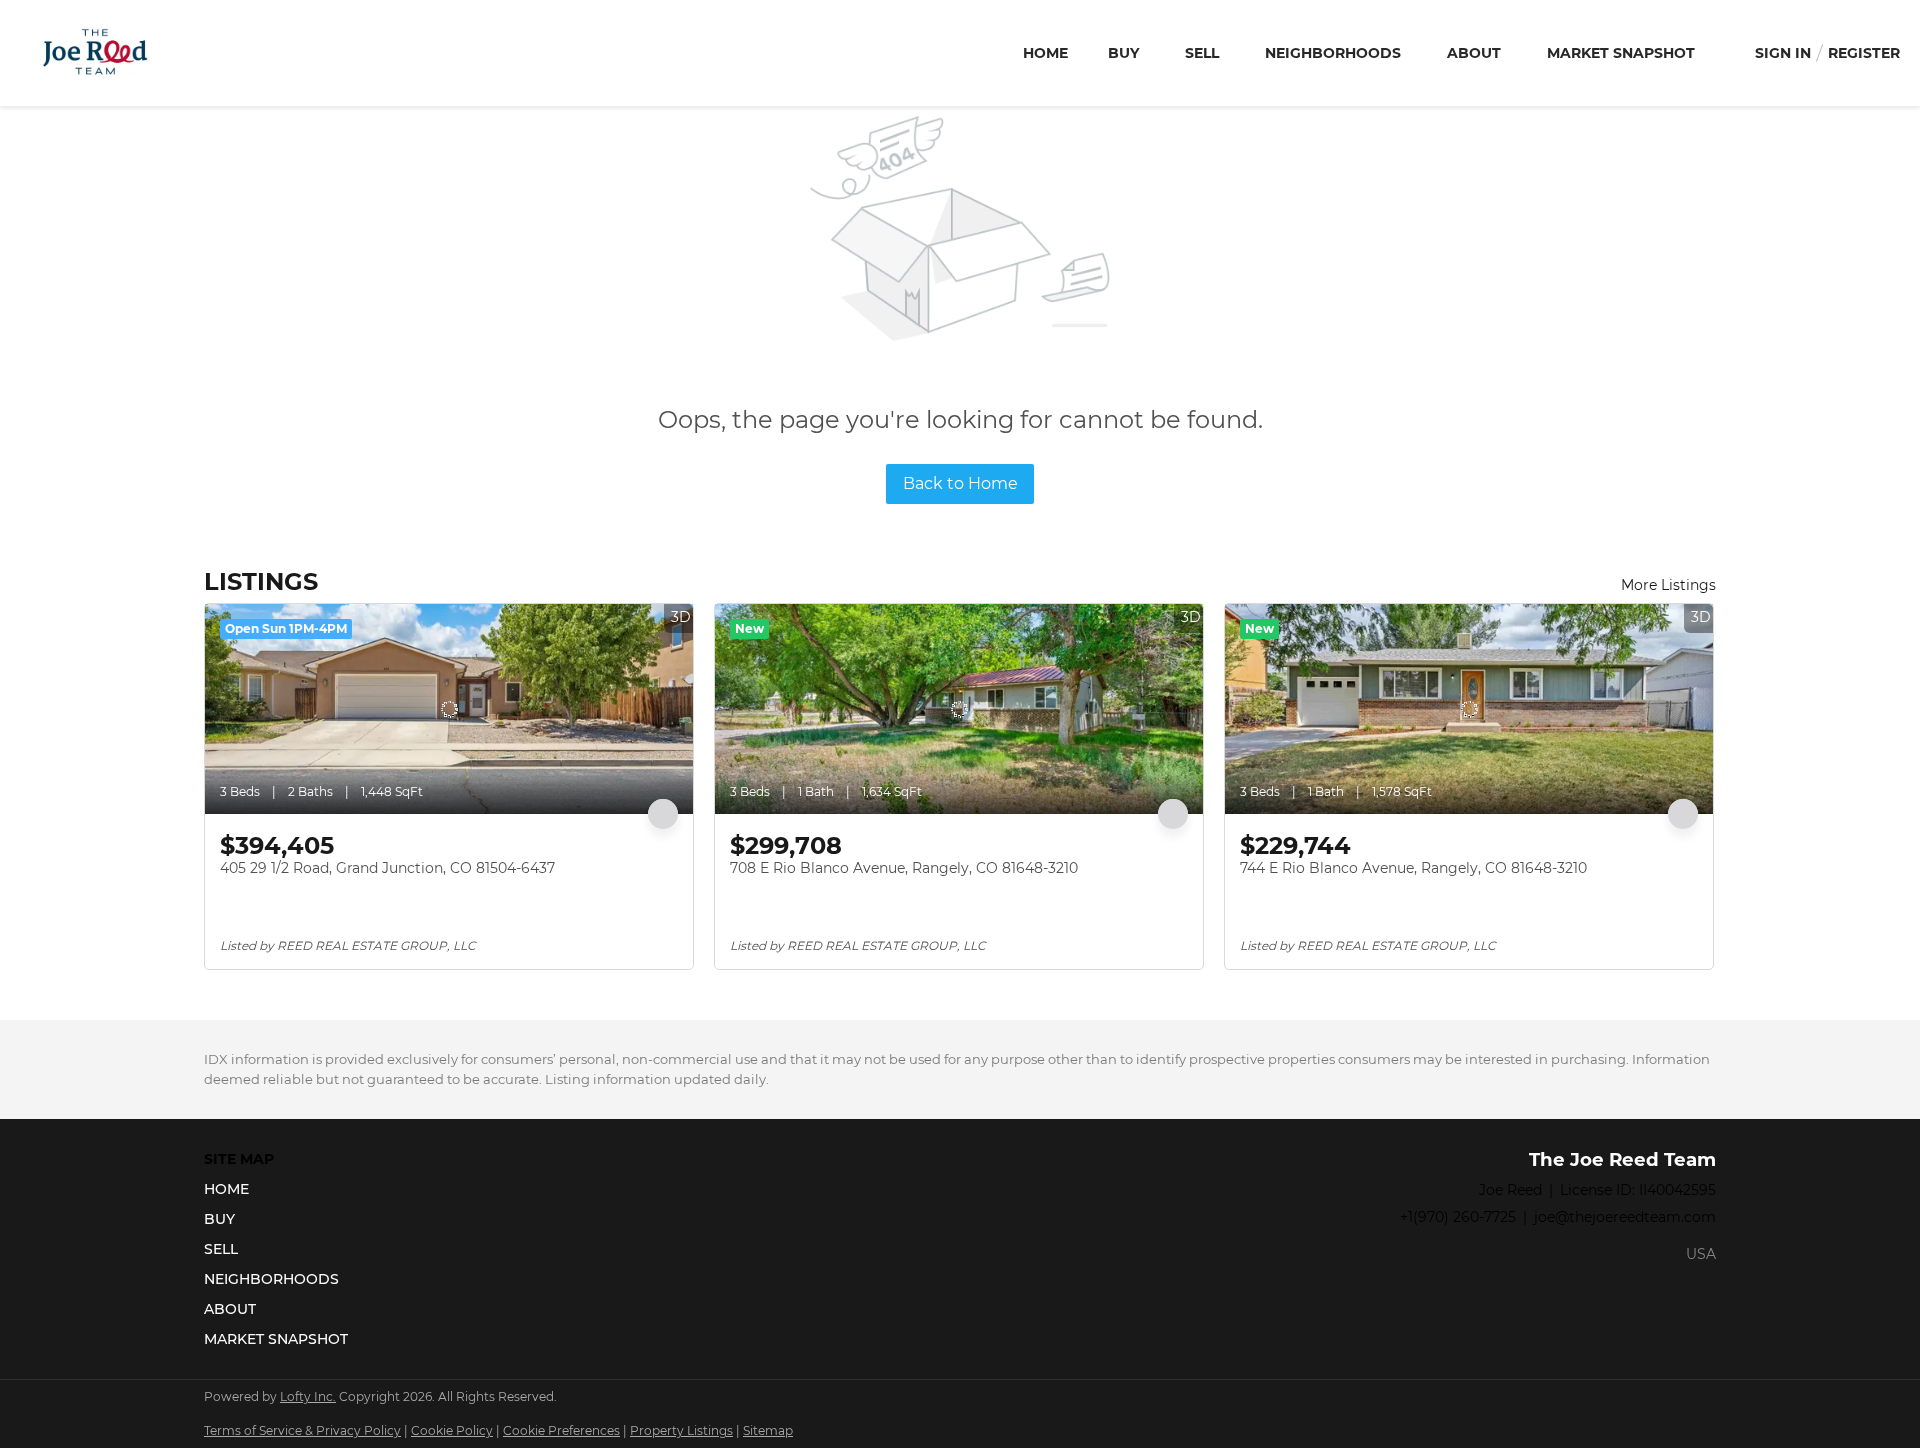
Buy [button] (1123, 53)
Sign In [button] (1783, 53)
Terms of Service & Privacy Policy (302, 1430)
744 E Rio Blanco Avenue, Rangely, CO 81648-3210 (1413, 868)
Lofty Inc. (308, 1396)
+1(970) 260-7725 (1458, 1217)
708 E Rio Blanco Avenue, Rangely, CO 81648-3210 (904, 868)
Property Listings (681, 1430)
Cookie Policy (452, 1430)
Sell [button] (1202, 53)
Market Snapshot (1621, 53)
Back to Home (960, 483)
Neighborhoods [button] (1333, 53)
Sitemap (768, 1430)
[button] (282, 1189)
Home (1045, 53)
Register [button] (1864, 53)
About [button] (1474, 53)
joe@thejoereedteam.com (1625, 1217)
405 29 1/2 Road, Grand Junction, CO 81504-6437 (387, 868)
